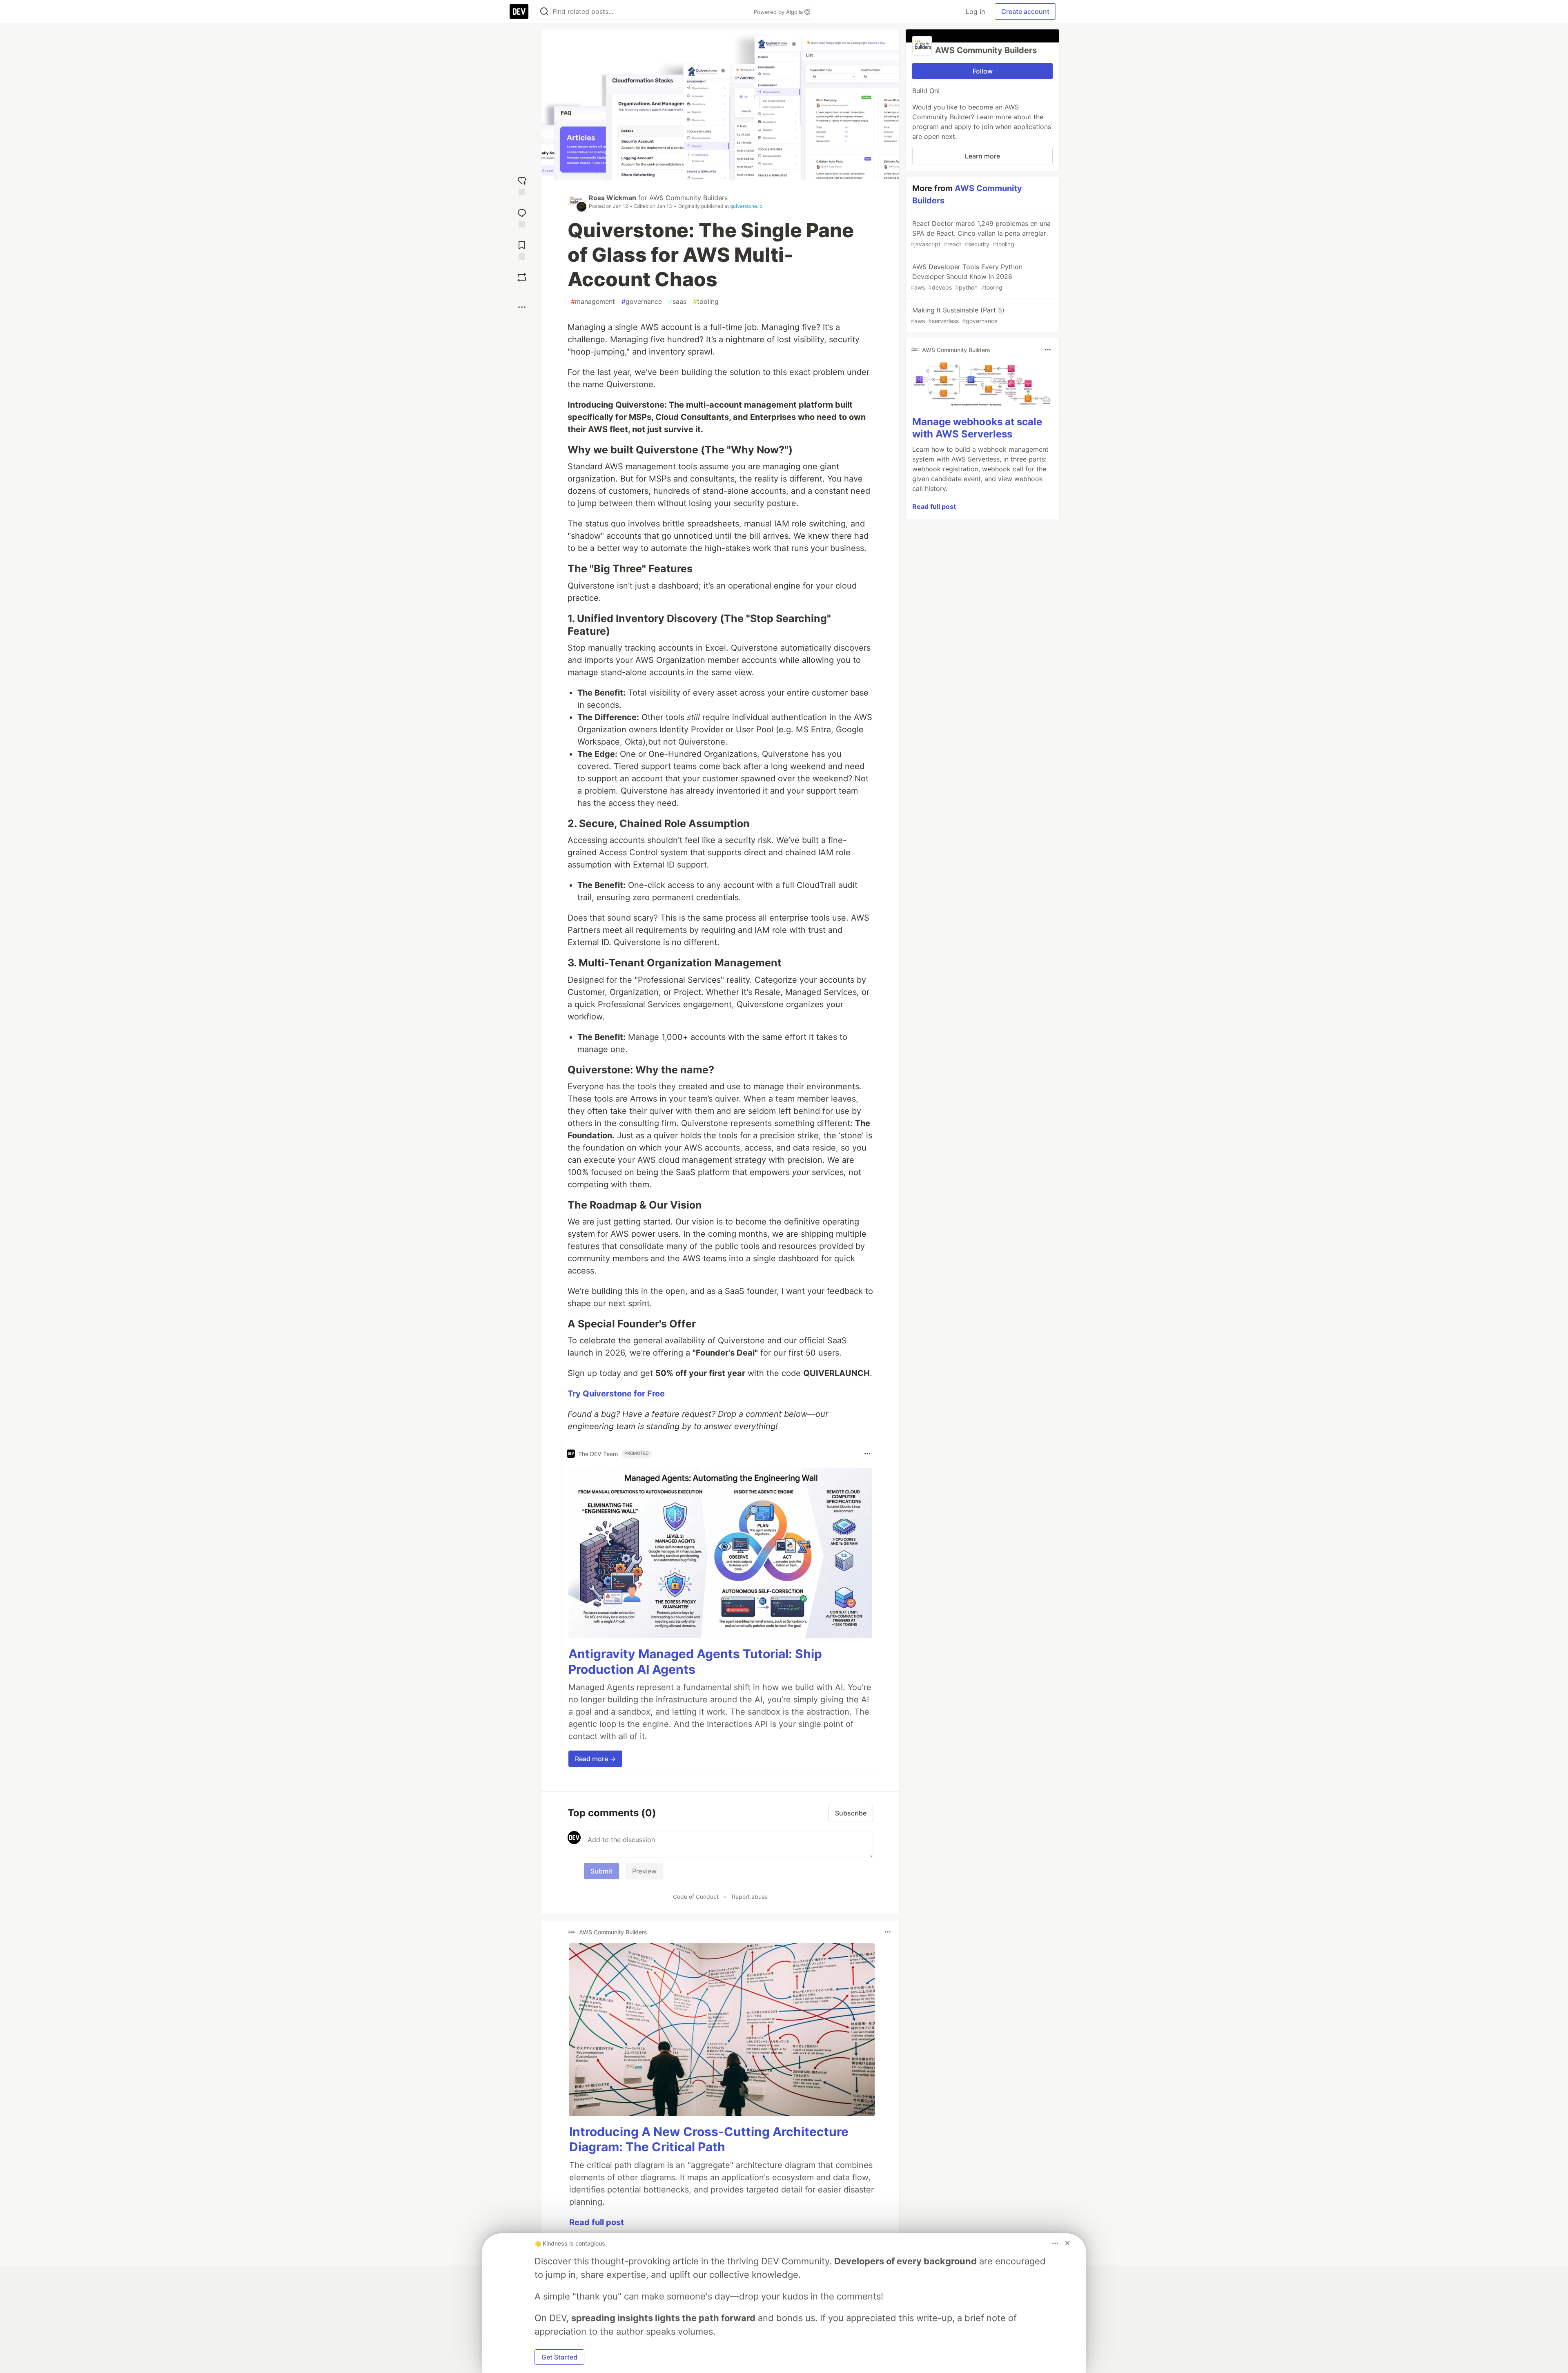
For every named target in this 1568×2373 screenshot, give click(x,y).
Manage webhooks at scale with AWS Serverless (977, 428)
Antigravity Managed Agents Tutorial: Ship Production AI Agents (695, 1662)
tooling (706, 301)
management (593, 301)
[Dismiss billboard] (1067, 2243)
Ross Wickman (612, 198)
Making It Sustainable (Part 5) (958, 315)
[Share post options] (522, 307)
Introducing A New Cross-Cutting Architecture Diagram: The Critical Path (709, 2139)
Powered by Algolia (779, 12)
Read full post (597, 2222)
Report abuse (750, 1897)
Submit (601, 1871)
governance (642, 301)
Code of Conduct (696, 1897)
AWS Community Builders (688, 198)
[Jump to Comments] (522, 217)
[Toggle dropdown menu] (867, 1454)
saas (677, 301)
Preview (644, 1871)
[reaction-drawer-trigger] (522, 185)
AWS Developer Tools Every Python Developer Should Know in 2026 (967, 277)
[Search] (544, 12)
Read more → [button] (595, 1759)
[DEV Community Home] (519, 11)
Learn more (982, 156)
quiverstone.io (746, 206)
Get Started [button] (559, 2357)
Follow (983, 71)
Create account (1025, 11)
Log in (975, 11)
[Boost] (522, 277)
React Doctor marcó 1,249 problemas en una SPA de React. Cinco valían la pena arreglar (981, 233)
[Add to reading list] (522, 249)
